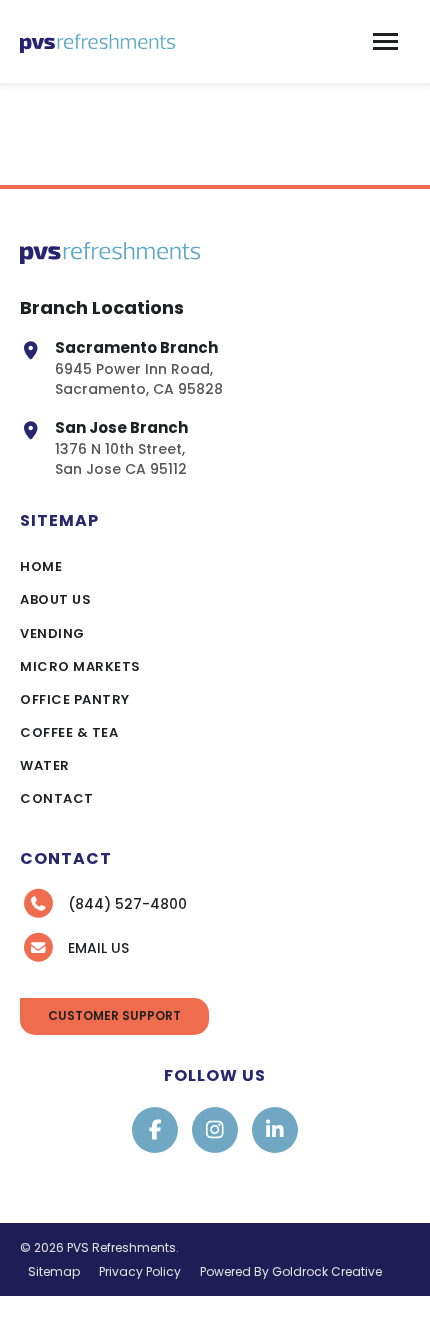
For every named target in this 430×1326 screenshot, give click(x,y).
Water (45, 765)
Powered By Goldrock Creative (291, 1271)
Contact (57, 798)
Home (41, 566)
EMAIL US (98, 948)
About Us (55, 599)
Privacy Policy (140, 1271)
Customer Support (114, 1015)
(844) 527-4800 (127, 904)
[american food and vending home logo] (97, 41)
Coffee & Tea (69, 732)
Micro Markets (80, 666)
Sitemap (54, 1271)
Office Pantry (75, 699)
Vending (52, 633)
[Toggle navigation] (385, 41)
